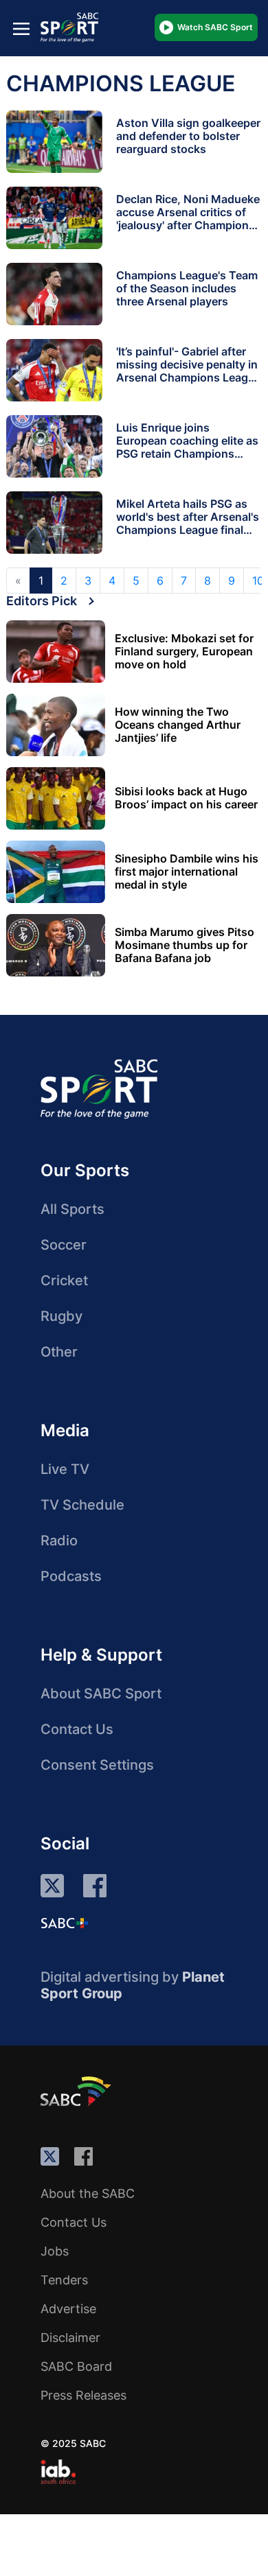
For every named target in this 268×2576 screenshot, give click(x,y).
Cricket (64, 1280)
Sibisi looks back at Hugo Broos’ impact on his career (186, 798)
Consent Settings (97, 1765)
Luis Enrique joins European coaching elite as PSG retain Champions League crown (187, 447)
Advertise (68, 2309)
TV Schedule (82, 1505)
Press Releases (83, 2395)
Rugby (62, 1316)
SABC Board (76, 2366)
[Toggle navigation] (21, 28)
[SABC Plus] (65, 1923)
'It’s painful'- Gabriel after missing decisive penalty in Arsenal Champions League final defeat (189, 371)
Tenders (64, 2280)
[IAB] (58, 2472)
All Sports (72, 1209)
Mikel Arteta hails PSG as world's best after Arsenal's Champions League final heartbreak (188, 523)
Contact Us (77, 1729)
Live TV (65, 1469)
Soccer (64, 1245)
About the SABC (88, 2193)
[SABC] (78, 2091)
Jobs (55, 2251)
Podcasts (71, 1576)
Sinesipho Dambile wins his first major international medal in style (187, 872)
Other (59, 1352)
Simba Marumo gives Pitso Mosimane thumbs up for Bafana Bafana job (185, 945)
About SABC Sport (101, 1694)
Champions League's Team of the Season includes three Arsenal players (187, 288)
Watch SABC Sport (215, 27)
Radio (59, 1541)
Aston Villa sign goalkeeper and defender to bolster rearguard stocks (188, 136)
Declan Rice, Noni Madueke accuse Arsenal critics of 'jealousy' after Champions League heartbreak (188, 219)
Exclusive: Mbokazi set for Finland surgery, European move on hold (184, 652)
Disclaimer (70, 2338)
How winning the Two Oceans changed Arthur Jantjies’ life (178, 725)
